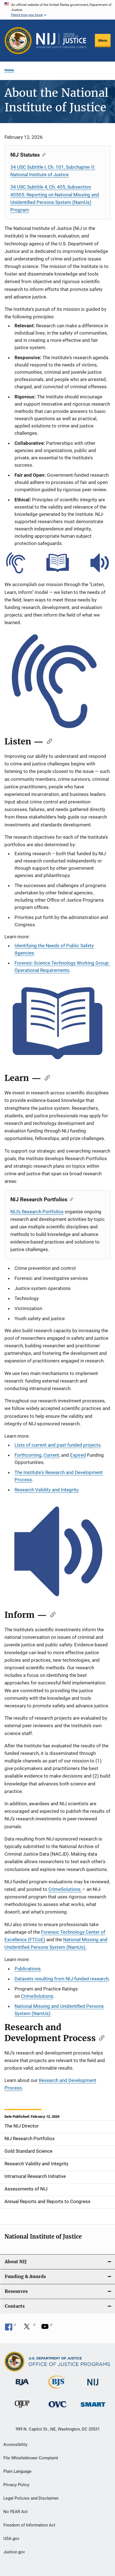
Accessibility (15, 2445)
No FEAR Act (15, 2512)
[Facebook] (11, 2328)
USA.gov (11, 2539)
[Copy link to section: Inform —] (51, 1614)
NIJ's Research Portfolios (37, 1212)
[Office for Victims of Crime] (57, 2408)
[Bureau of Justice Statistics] (57, 2390)
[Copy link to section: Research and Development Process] (100, 2037)
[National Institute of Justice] (93, 2386)
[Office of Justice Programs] (18, 41)
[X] (29, 2328)
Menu (103, 40)
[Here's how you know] (57, 10)
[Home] (61, 41)
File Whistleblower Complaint (31, 2458)
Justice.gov (14, 2552)
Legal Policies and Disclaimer (31, 2498)
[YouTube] (47, 2328)
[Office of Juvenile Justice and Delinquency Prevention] (22, 2409)
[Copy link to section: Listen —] (48, 741)
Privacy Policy (16, 2485)
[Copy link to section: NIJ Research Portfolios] (70, 1199)
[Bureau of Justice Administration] (22, 2386)
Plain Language (17, 2471)
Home (9, 70)
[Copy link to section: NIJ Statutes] (43, 154)
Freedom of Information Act (29, 2525)
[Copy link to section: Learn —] (45, 1077)
